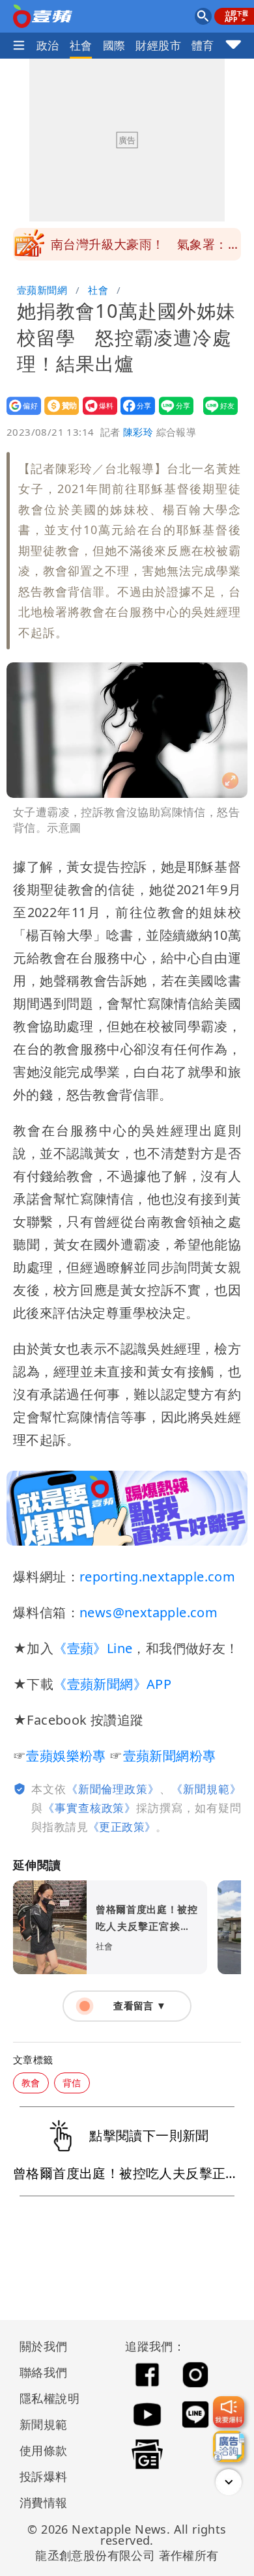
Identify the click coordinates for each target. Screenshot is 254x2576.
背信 (72, 2083)
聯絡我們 (44, 2372)
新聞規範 (44, 2424)
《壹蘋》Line (93, 1648)
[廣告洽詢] (229, 2446)
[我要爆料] (229, 2412)
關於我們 (44, 2346)
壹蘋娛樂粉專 (66, 1756)
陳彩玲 (138, 432)
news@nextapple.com (148, 1612)
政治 (48, 45)
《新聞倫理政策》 (113, 1789)
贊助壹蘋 (58, 415)
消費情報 (44, 2502)
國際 (114, 45)
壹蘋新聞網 (42, 290)
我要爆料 (96, 415)
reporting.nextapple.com (157, 1577)
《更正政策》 (122, 1827)
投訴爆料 (44, 2476)
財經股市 (158, 45)
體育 (203, 45)
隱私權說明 (45, 2398)
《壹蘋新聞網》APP (112, 1684)
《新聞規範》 (206, 1789)
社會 (81, 45)
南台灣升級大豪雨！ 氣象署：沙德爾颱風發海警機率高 (146, 248)
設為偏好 (20, 415)
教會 (31, 2083)
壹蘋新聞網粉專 (170, 1756)
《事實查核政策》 (90, 1808)
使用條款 (44, 2450)
